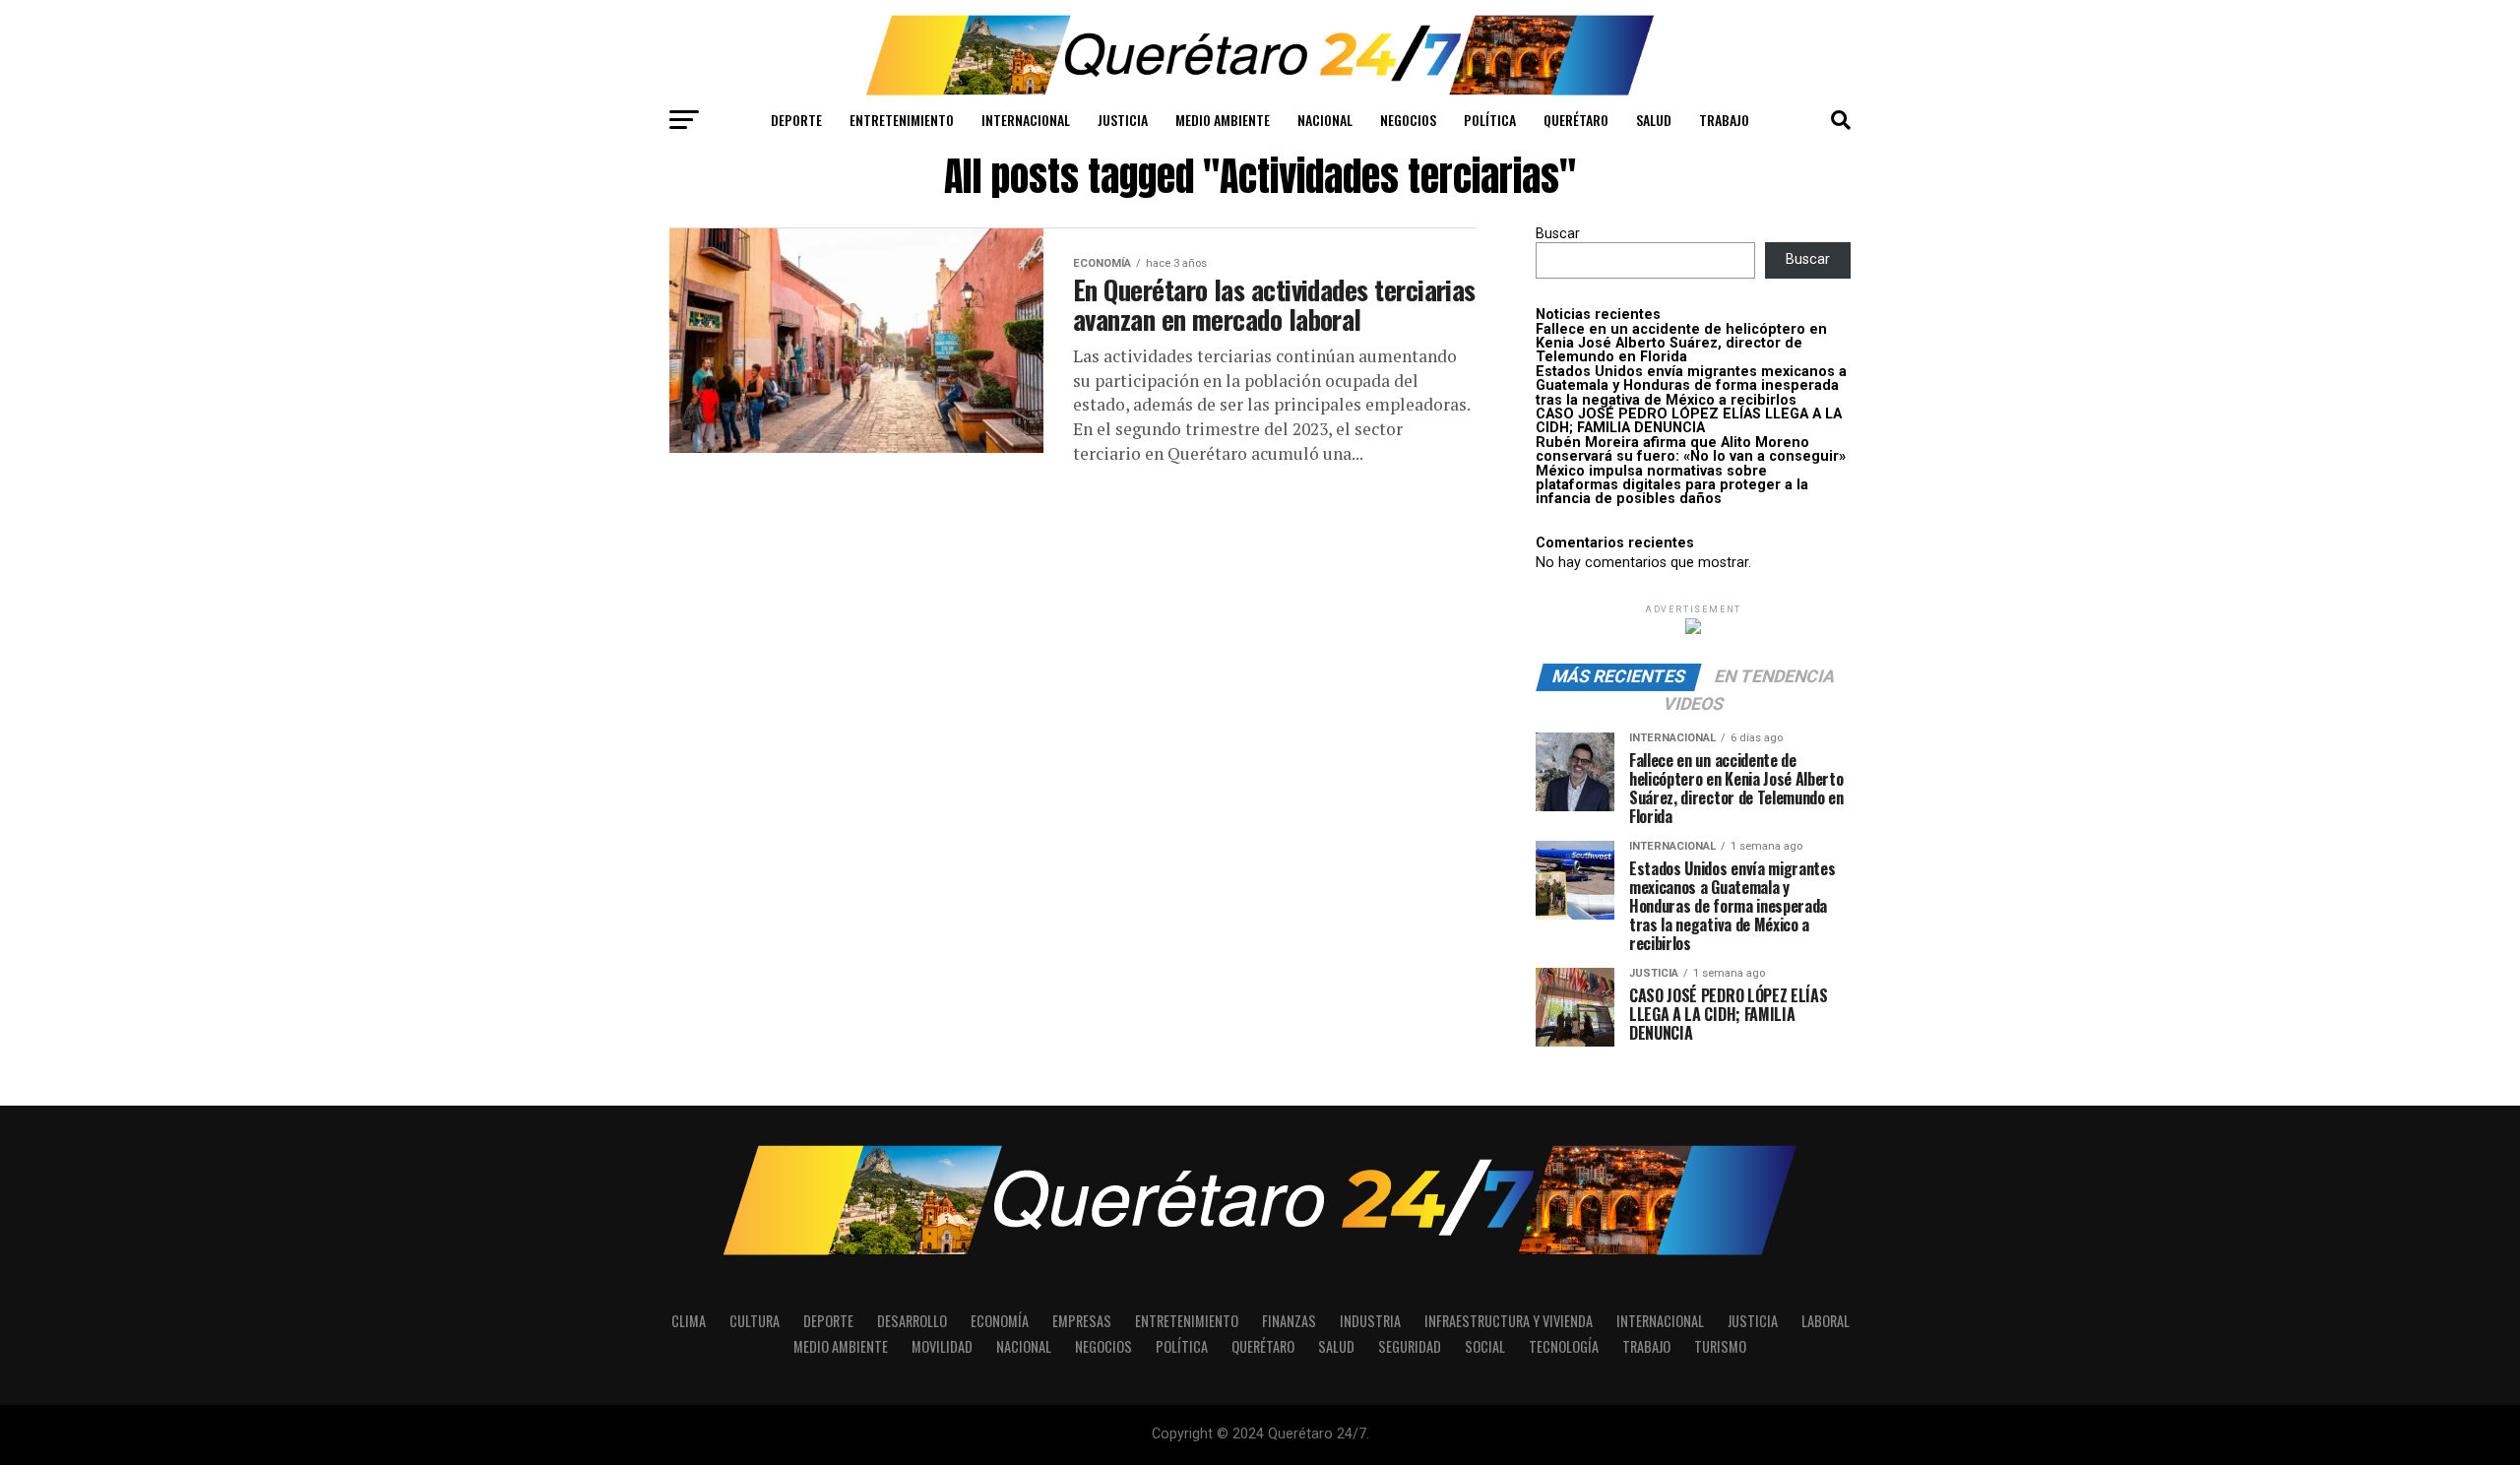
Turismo (1720, 1346)
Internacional (1026, 120)
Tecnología (1564, 1346)
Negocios (1408, 120)
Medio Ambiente (1223, 120)
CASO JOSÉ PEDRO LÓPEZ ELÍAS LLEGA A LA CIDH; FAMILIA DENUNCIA (1689, 421)
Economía (1000, 1321)
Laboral (1826, 1321)
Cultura (755, 1321)
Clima (689, 1321)
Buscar (1558, 234)
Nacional (1325, 120)
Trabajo (1724, 120)
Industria (1370, 1321)
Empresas (1082, 1321)
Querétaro (1576, 120)
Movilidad (942, 1346)
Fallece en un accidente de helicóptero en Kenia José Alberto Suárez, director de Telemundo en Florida (1681, 344)
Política (1490, 120)
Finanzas (1289, 1321)
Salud (1654, 120)
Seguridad (1410, 1346)
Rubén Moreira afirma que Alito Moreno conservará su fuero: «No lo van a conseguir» (1691, 449)
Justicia (1123, 120)
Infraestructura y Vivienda (1509, 1321)
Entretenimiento (902, 120)
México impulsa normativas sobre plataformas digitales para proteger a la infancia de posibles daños (1672, 485)
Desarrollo (912, 1321)
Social (1485, 1346)
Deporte (796, 120)
